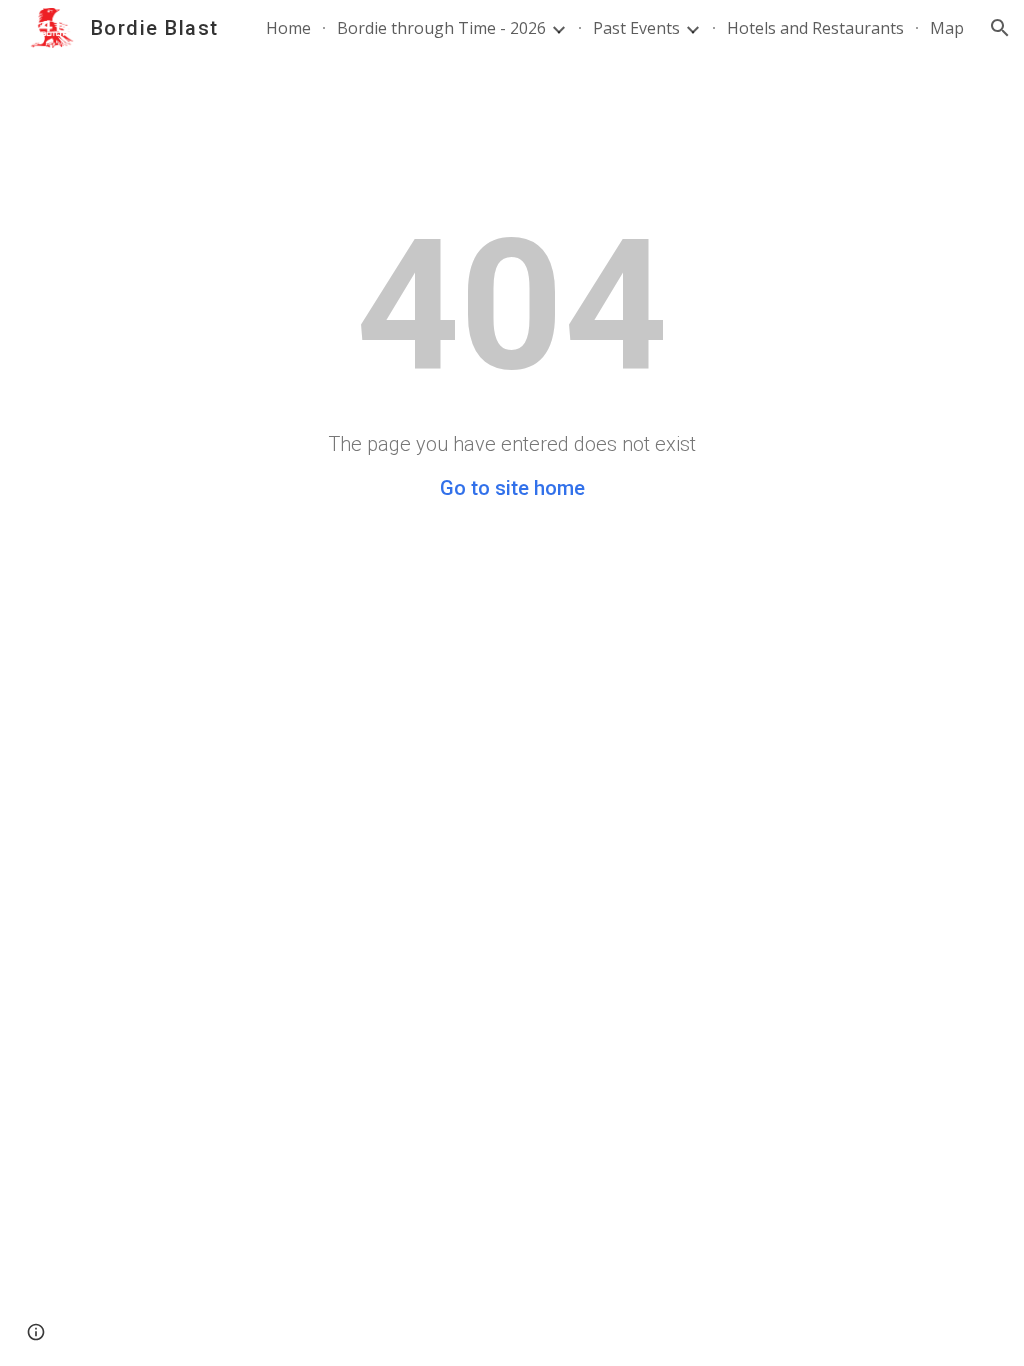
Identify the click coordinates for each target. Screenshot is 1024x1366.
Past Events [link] (636, 28)
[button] (1000, 28)
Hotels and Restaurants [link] (815, 28)
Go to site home (512, 488)
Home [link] (288, 28)
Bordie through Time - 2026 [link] (441, 28)
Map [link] (947, 28)
